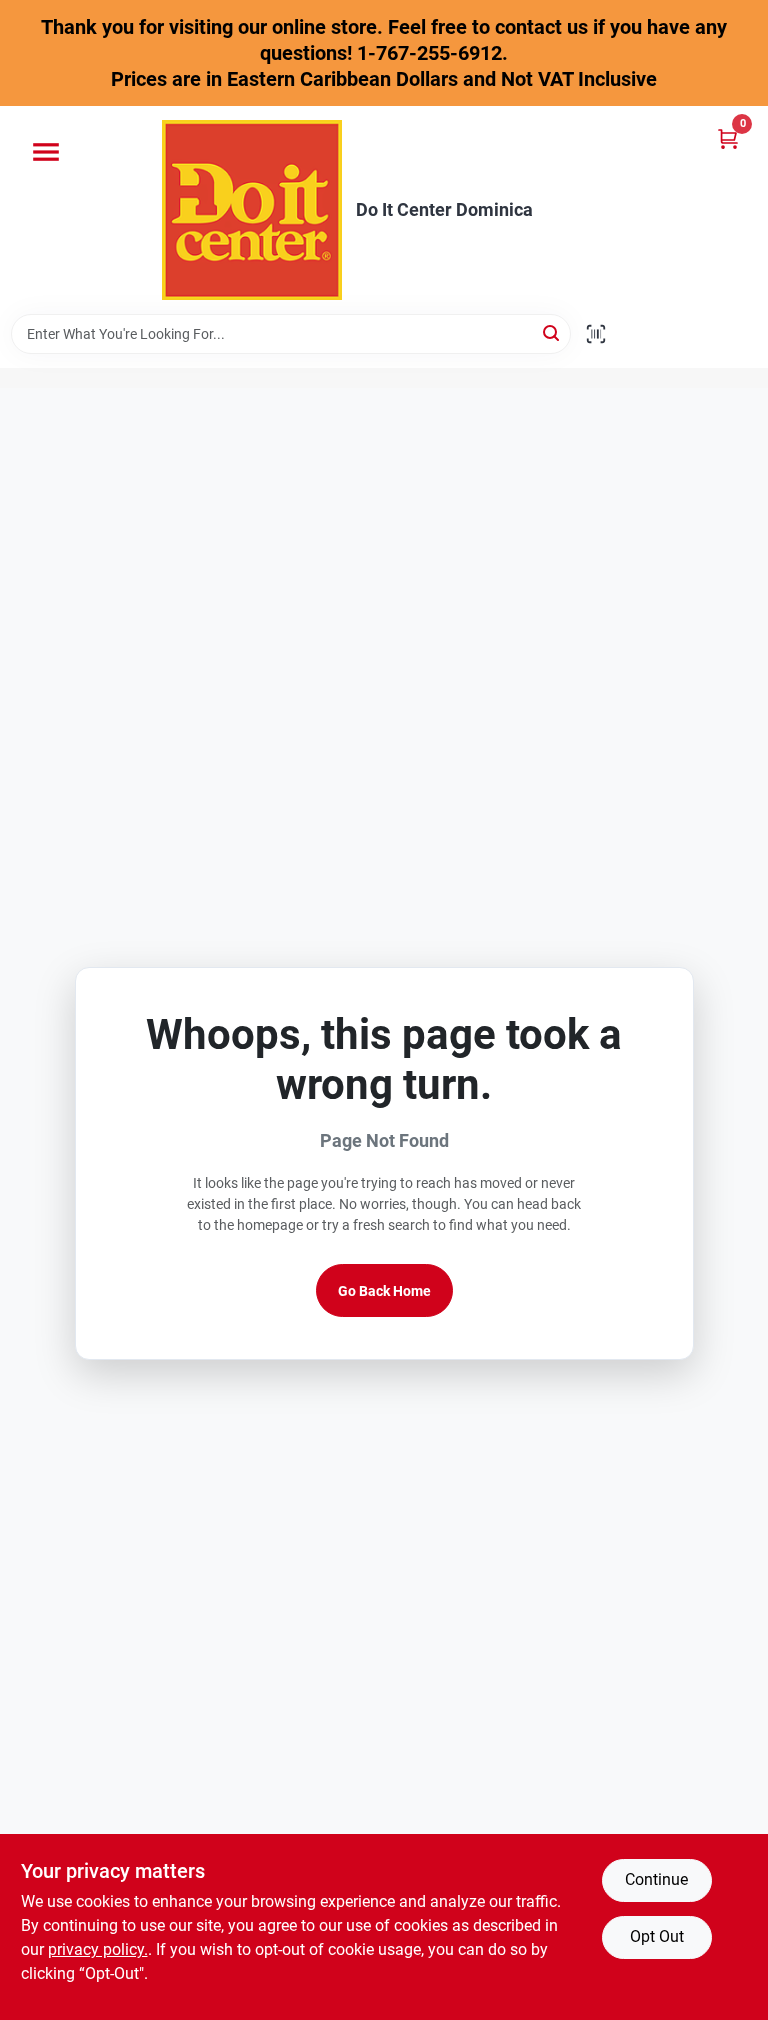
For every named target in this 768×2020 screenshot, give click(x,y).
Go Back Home (384, 1291)
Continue (656, 1879)
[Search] (552, 332)
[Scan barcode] (596, 334)
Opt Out (657, 1936)
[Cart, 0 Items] (728, 138)
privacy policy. (98, 1949)
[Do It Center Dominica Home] (252, 210)
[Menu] (46, 152)
